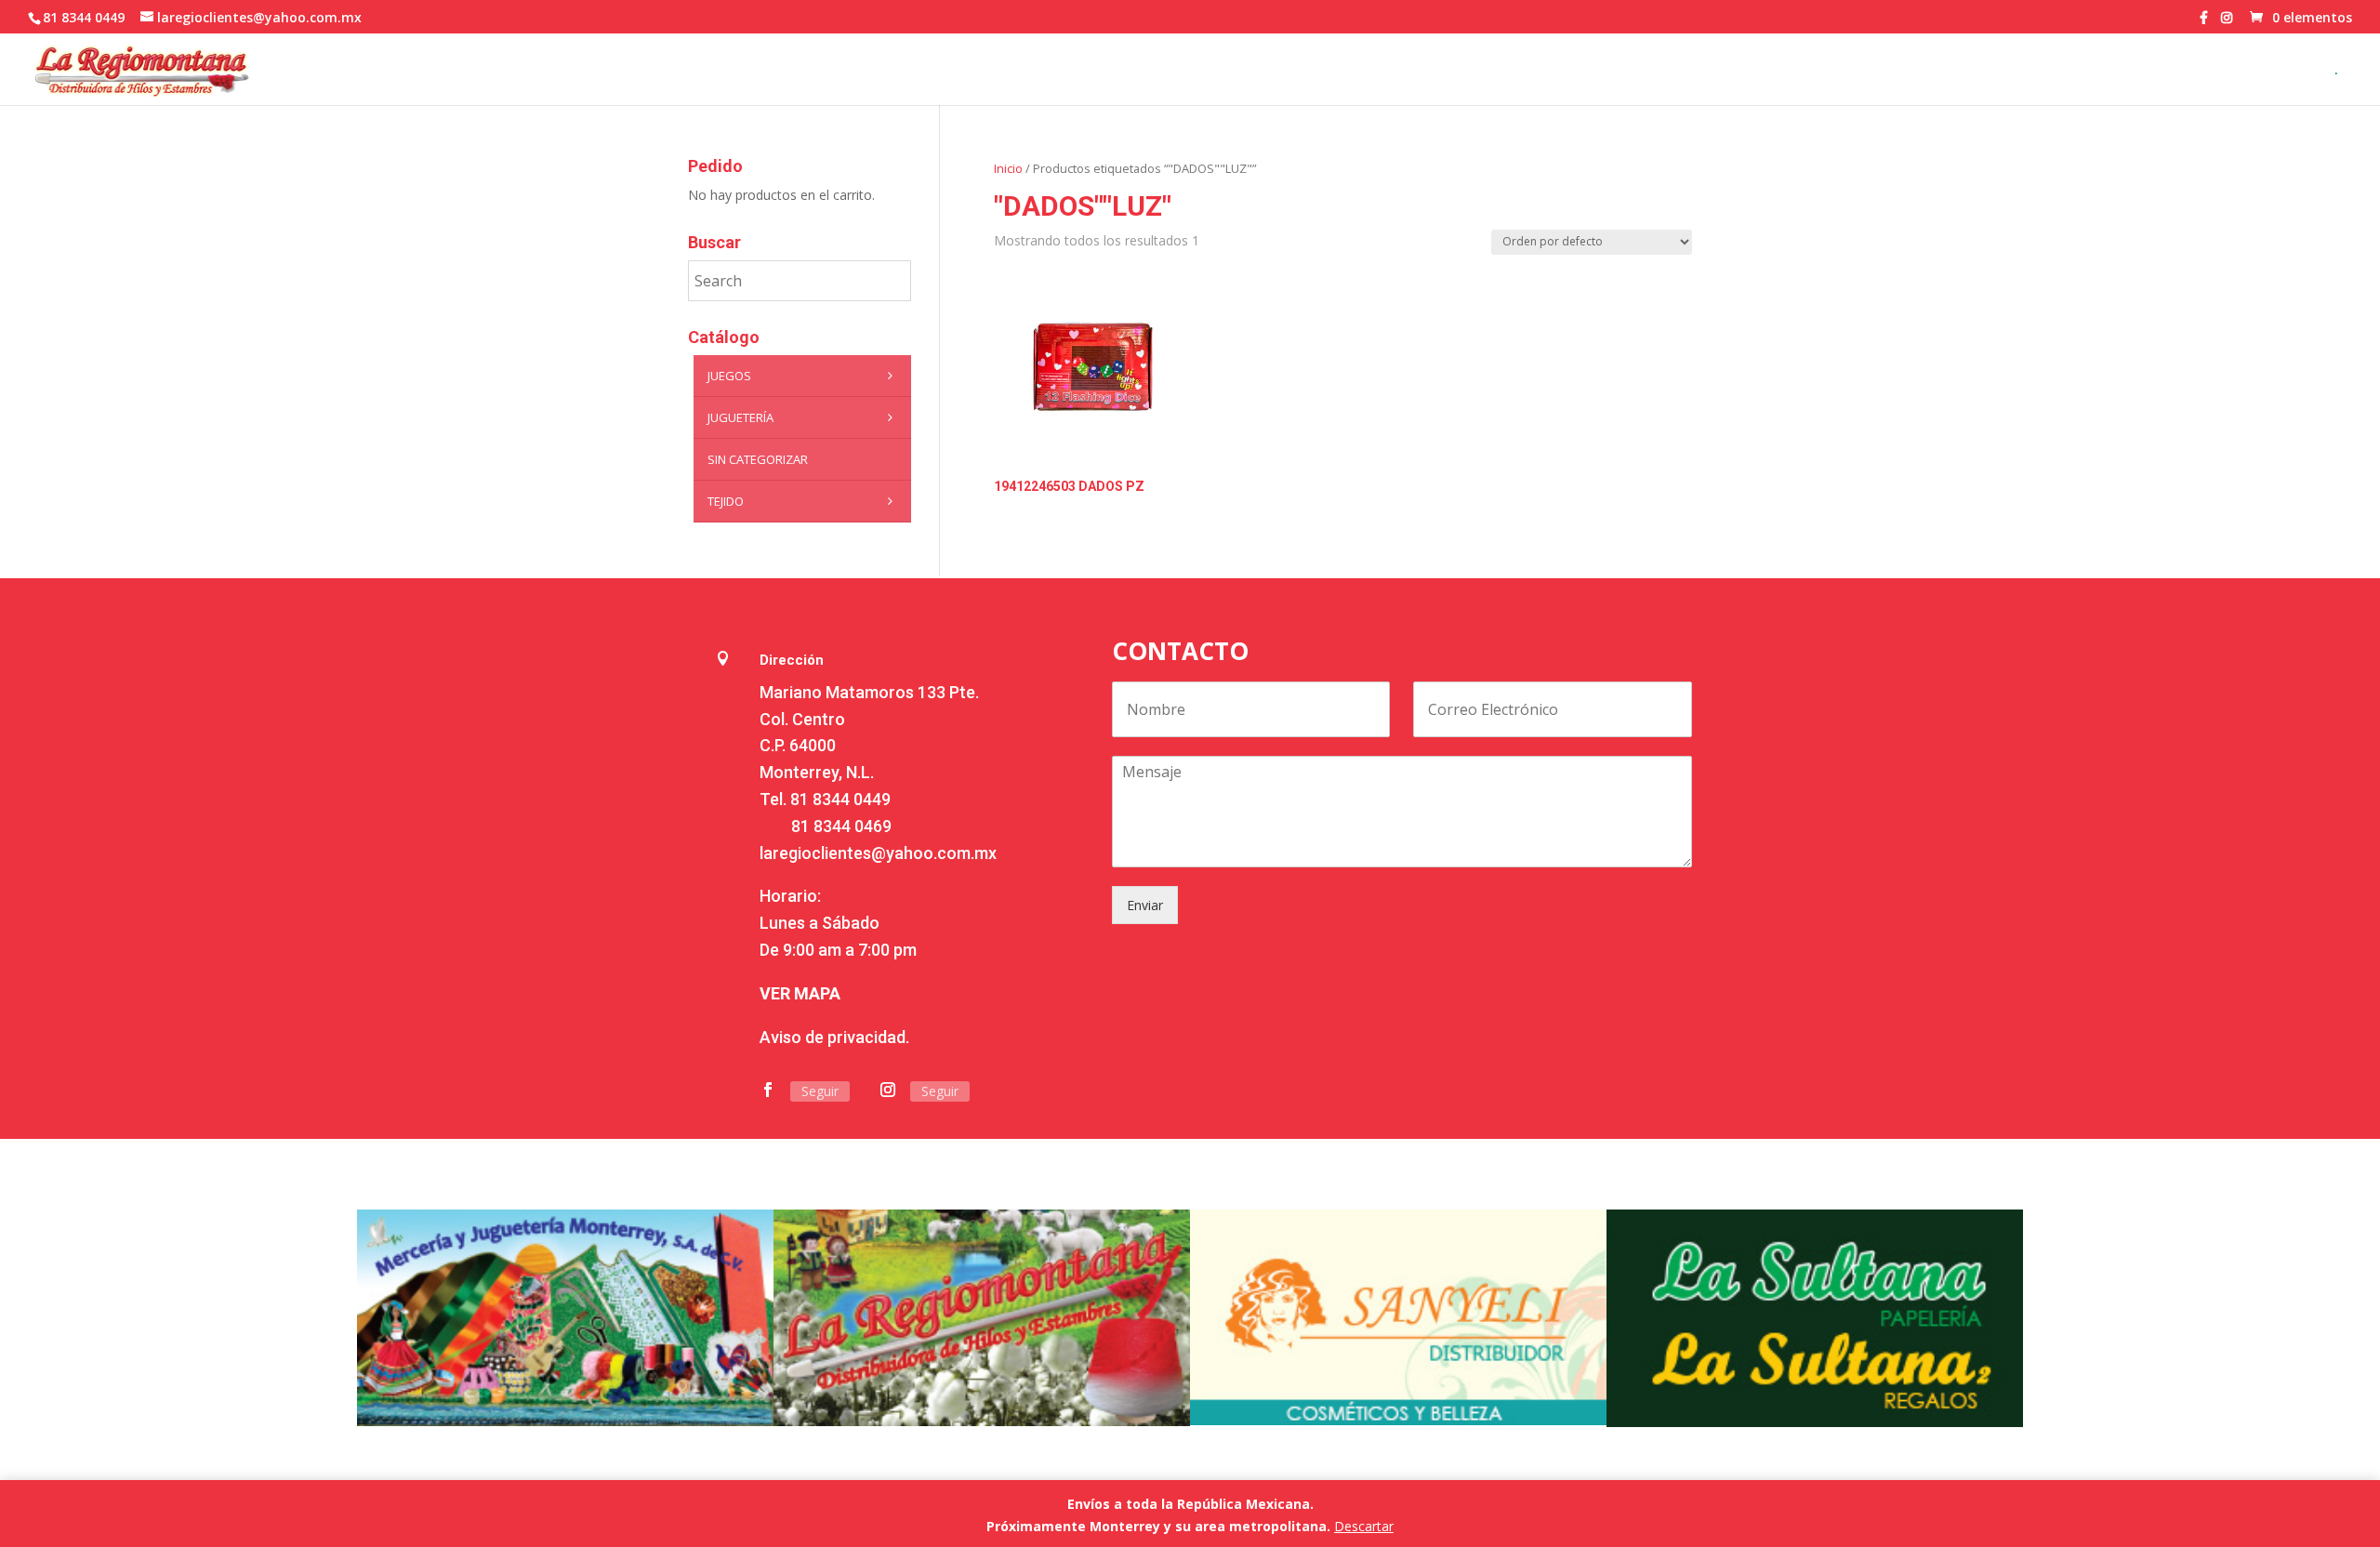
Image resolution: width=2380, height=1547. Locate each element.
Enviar (1145, 905)
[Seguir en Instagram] (888, 1090)
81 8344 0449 (840, 799)
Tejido (726, 501)
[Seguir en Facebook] (768, 1090)
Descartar (1364, 1526)
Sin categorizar (758, 459)
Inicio (1008, 168)
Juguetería (740, 417)
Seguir (820, 1091)
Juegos (729, 376)
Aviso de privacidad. (834, 1037)
